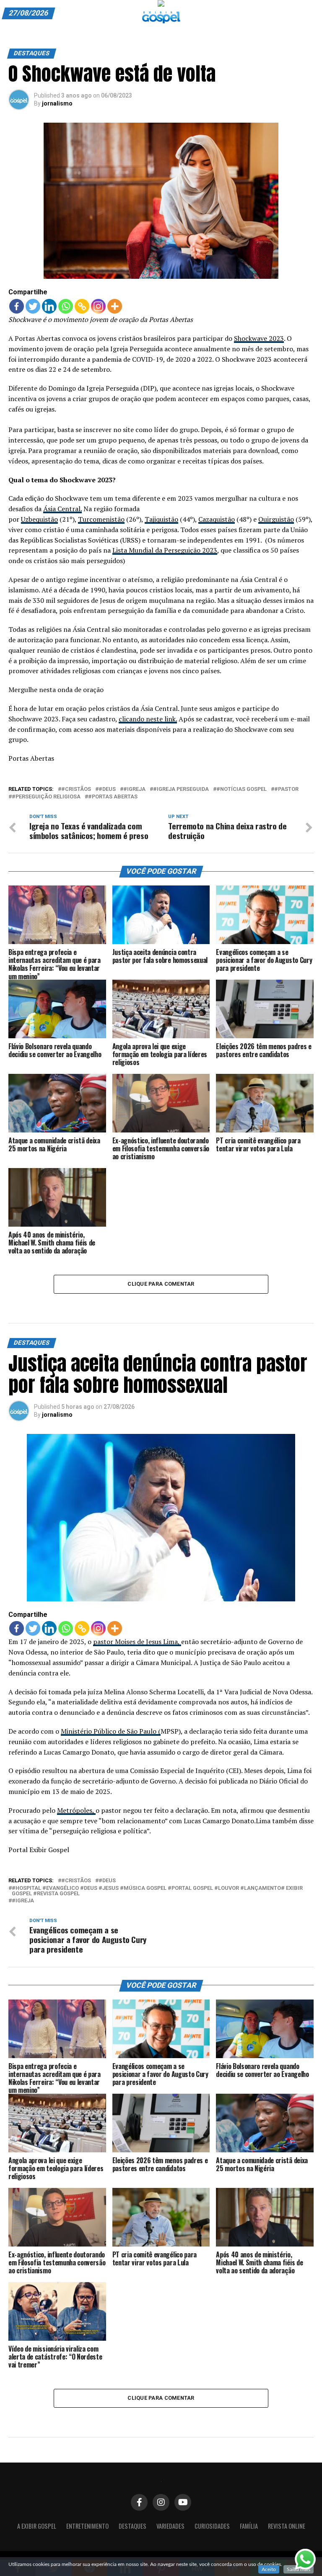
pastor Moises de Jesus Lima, (137, 1642)
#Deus (107, 789)
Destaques (132, 2526)
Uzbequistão (39, 519)
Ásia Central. (62, 509)
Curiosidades (212, 2526)
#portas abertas (113, 797)
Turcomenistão (101, 519)
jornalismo (57, 103)
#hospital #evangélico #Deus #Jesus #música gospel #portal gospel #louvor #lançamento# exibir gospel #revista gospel (157, 1891)
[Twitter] (33, 306)
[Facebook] (17, 306)
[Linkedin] (49, 306)
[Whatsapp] (66, 306)
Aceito (269, 2569)
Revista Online (287, 2526)
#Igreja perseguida (181, 789)
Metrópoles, (76, 1810)
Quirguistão (276, 519)
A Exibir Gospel (37, 2526)
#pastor (286, 789)
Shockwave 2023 (259, 338)
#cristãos (76, 789)
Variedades (170, 2526)
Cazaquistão (217, 519)
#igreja (134, 789)
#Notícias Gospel (241, 789)
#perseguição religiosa (46, 797)
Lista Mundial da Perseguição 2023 (165, 550)
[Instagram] (98, 306)
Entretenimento (87, 2526)
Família (249, 2526)
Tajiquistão (161, 519)
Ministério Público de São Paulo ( (111, 1731)
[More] (115, 306)
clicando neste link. (148, 719)
